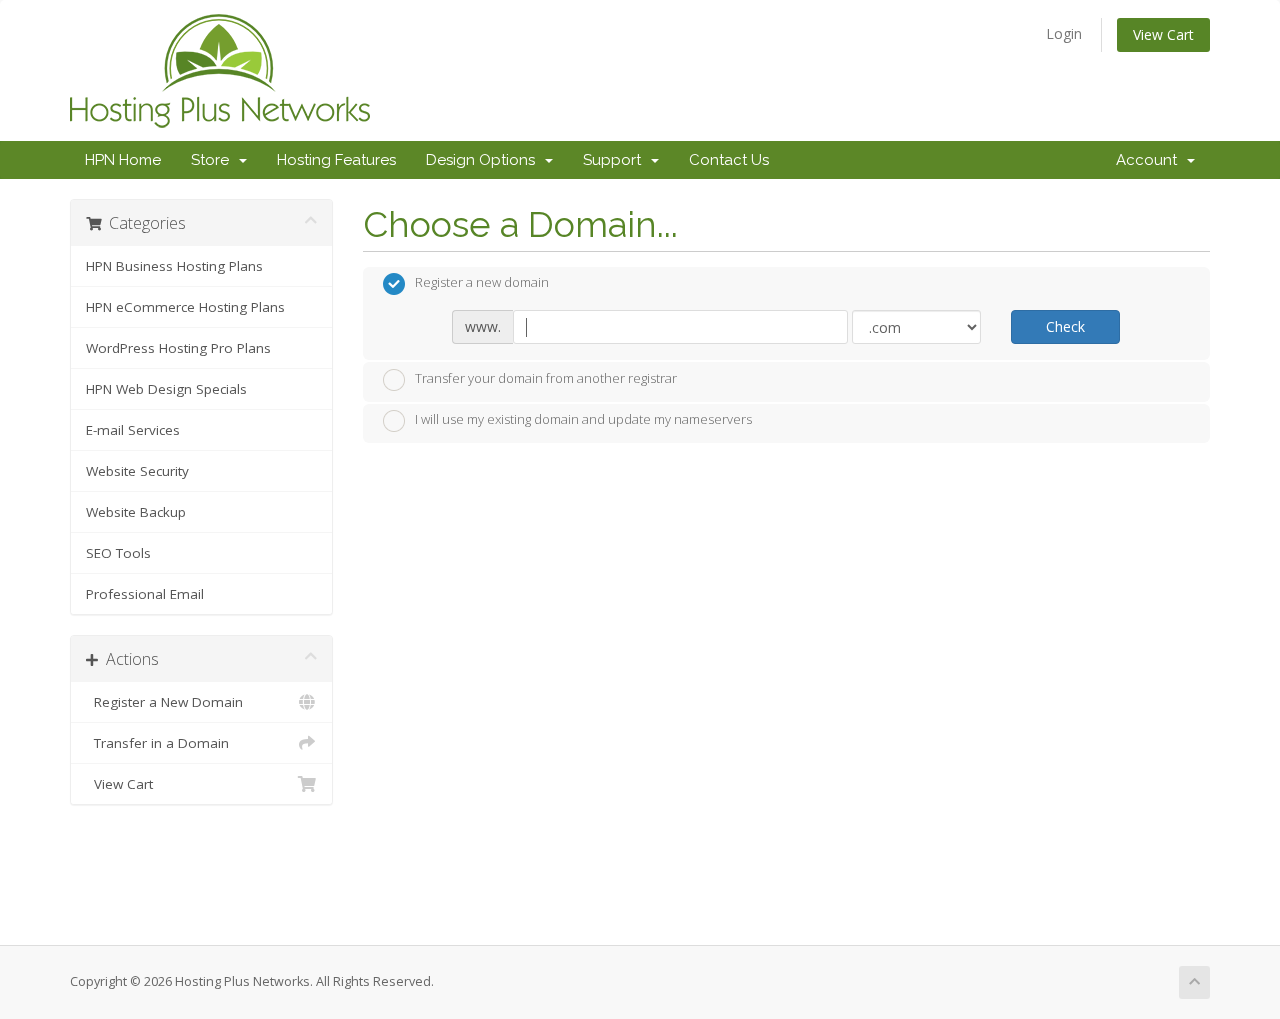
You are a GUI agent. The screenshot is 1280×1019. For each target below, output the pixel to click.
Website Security (137, 471)
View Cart (1163, 34)
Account (1150, 160)
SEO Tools (118, 553)
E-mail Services (133, 430)
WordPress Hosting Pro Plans (178, 348)
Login (1064, 33)
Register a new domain (482, 283)
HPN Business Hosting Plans (174, 266)
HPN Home (123, 160)
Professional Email (145, 594)
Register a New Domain (164, 702)
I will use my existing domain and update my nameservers (583, 420)
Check (1065, 326)
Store (214, 160)
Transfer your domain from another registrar (546, 378)
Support (616, 160)
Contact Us (729, 160)
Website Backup (136, 512)
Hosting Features (336, 160)
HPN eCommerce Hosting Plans (185, 307)
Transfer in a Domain (157, 743)
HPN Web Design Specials (166, 389)
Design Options (484, 160)
